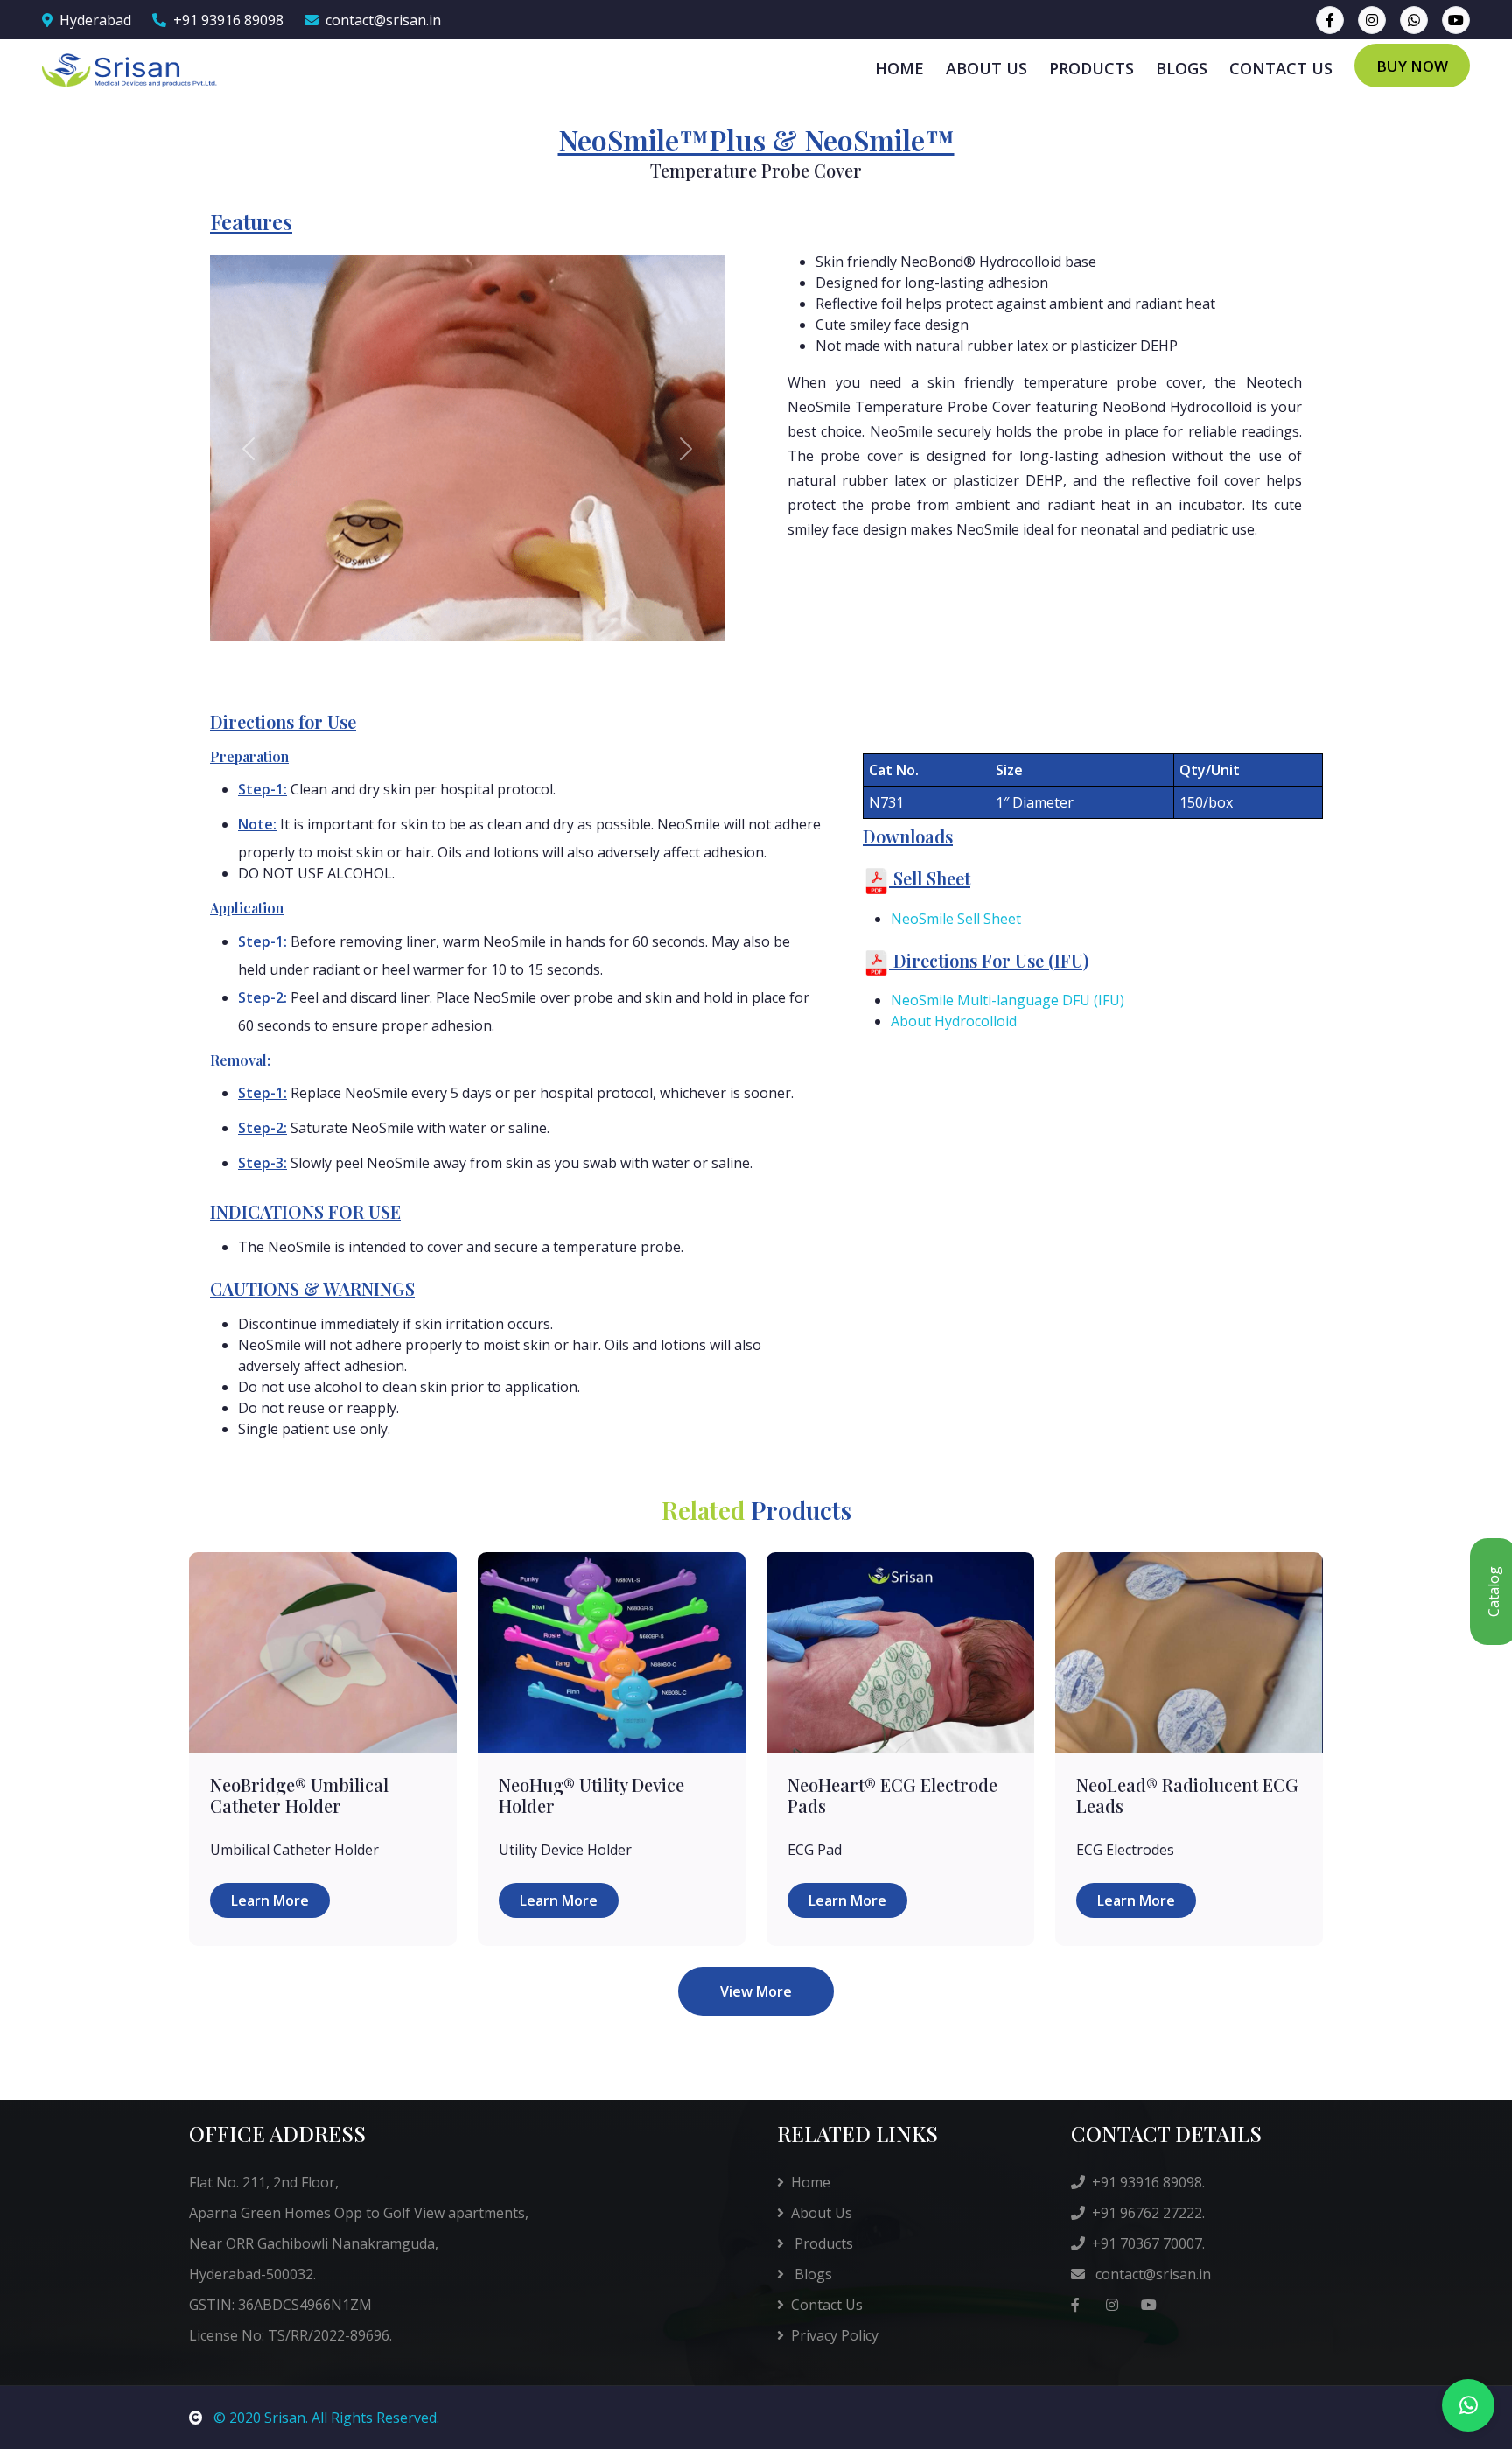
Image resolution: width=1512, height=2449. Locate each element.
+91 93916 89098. (1148, 2182)
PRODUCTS (1092, 68)
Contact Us (827, 2305)
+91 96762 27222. (1148, 2213)
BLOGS (1182, 68)
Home (811, 2182)
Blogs (812, 2274)
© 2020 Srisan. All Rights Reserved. (325, 2418)
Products (822, 2243)
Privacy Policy (835, 2335)
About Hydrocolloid (954, 1021)
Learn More (270, 1900)
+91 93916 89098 (228, 20)
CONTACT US (1281, 68)
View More (756, 1991)
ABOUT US (987, 68)
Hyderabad (95, 20)
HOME (899, 68)
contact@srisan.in (383, 20)
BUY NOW (1412, 66)
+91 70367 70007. (1148, 2243)
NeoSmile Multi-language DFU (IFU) (1008, 1000)
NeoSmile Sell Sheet (956, 919)
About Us (822, 2213)
